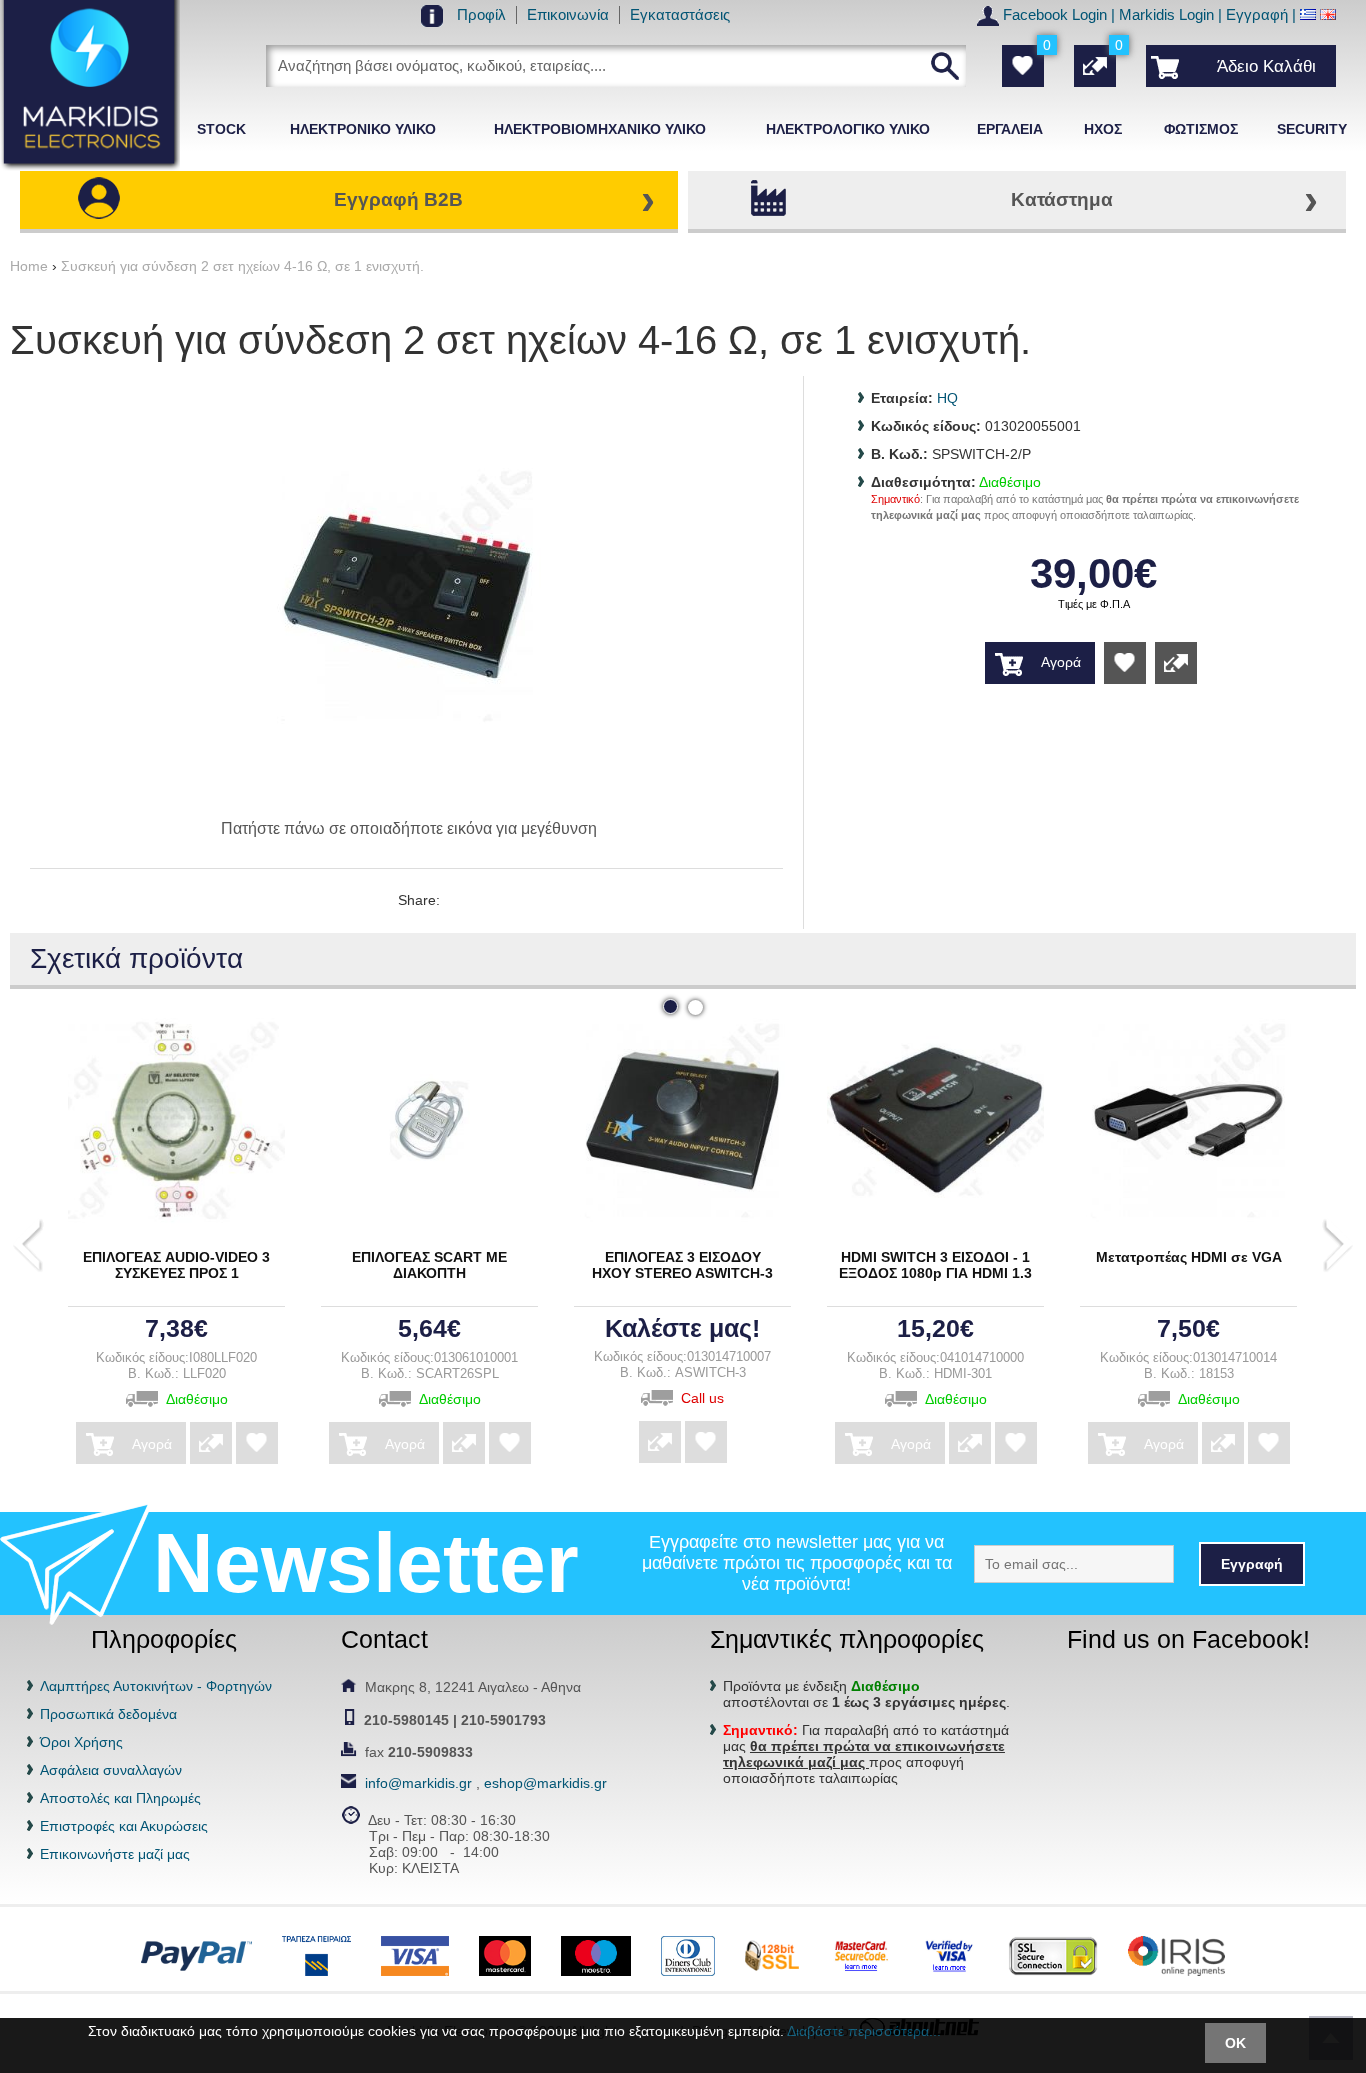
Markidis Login (1166, 14)
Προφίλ (481, 14)
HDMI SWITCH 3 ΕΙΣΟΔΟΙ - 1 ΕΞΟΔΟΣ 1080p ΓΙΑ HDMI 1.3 (935, 1265)
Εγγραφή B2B (398, 199)
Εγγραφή (1257, 14)
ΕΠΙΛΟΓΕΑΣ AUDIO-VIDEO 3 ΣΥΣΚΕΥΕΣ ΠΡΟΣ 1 (176, 1265)
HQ (947, 398)
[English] (1328, 14)
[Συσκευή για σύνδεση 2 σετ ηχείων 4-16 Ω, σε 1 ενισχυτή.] (407, 791)
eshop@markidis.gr (545, 1783)
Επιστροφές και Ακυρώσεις (124, 1826)
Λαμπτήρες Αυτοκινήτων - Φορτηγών (156, 1686)
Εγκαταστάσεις (680, 14)
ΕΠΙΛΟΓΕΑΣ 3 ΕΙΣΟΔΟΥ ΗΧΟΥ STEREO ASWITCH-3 (682, 1265)
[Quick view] (172, 1118)
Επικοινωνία (568, 14)
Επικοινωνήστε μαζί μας (115, 1854)
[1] (670, 1006)
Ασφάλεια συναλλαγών (111, 1770)
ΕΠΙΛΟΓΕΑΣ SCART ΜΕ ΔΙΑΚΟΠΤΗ (429, 1265)
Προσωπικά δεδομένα (108, 1714)
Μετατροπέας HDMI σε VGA (1189, 1257)
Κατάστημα (1062, 199)
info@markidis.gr (418, 1783)
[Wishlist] (1125, 663)
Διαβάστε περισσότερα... (864, 2031)
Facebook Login (1055, 14)
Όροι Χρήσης (81, 1742)
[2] (695, 1007)
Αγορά (152, 1444)
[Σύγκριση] (1176, 663)
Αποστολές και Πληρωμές (120, 1798)
